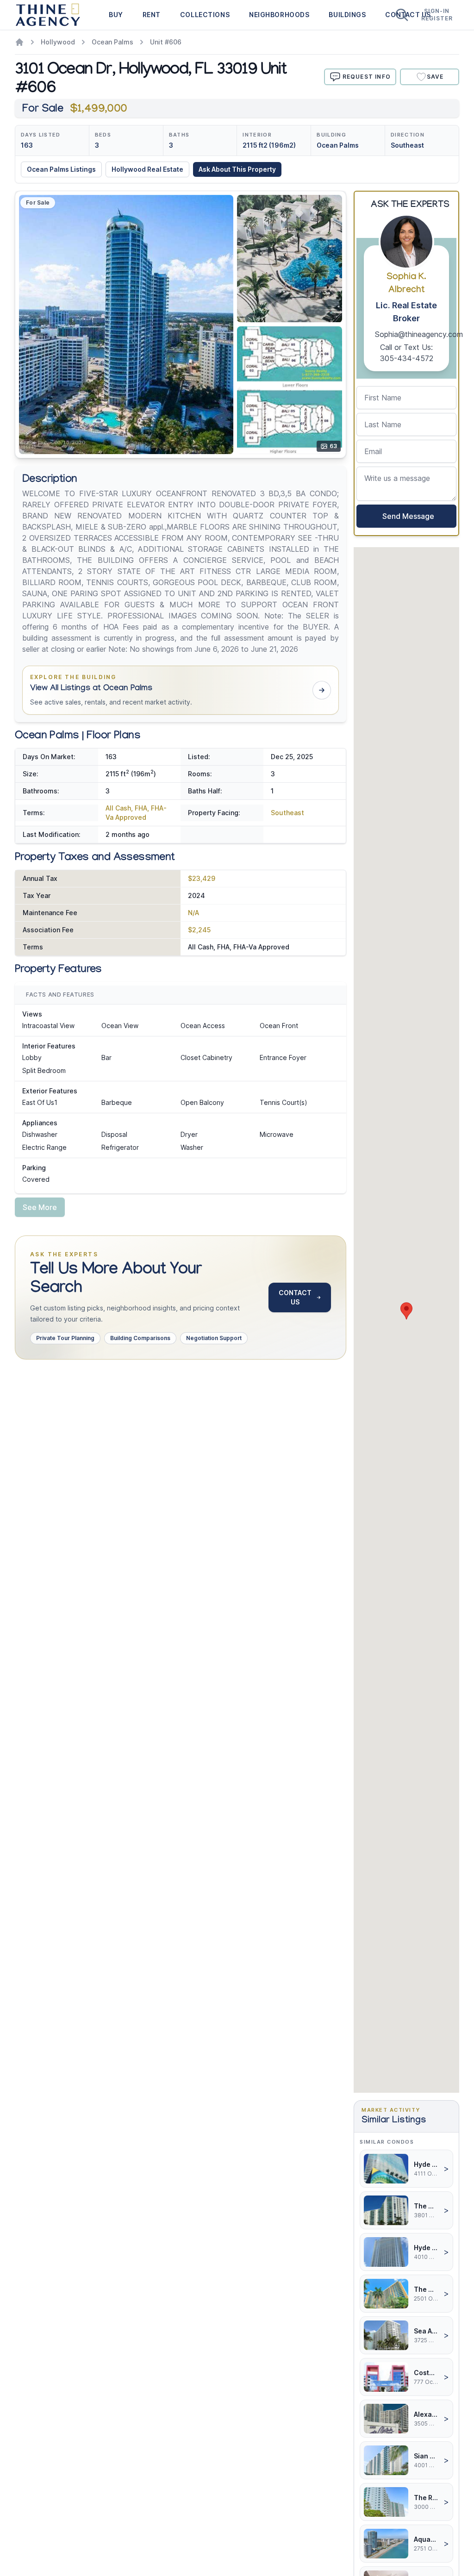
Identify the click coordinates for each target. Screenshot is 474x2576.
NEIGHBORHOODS (279, 15)
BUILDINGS (347, 15)
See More (40, 1207)
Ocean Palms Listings (61, 169)
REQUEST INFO (367, 77)
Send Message (406, 516)
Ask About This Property (237, 169)
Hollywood (58, 42)
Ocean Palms (112, 42)
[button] (181, 690)
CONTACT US (295, 1297)
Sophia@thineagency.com (419, 334)
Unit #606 (166, 42)
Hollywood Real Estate (147, 169)
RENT (152, 15)
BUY (116, 15)
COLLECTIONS (205, 15)
